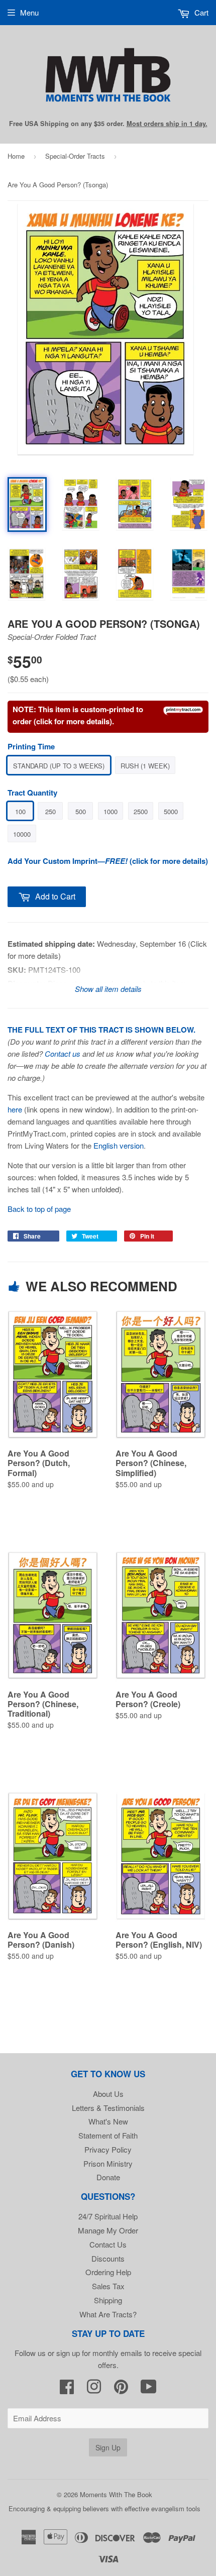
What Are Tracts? (108, 2314)
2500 (141, 811)
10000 (22, 834)
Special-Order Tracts (75, 156)
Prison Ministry (108, 2163)
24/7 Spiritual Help (108, 2216)
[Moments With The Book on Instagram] (94, 2389)
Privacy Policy (108, 2149)
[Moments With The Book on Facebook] (67, 2389)
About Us (108, 2094)
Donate (108, 2177)
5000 (171, 811)
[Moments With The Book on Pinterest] (121, 2389)
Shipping (108, 2300)
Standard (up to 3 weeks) (59, 766)
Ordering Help (108, 2272)
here (15, 1109)
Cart (200, 12)
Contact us (63, 1053)
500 (81, 811)
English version (119, 1145)
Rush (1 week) (145, 766)
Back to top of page (39, 1209)
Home (16, 156)
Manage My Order (108, 2230)
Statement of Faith (108, 2135)
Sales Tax (108, 2286)
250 (50, 811)
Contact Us (108, 2244)
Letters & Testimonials (108, 2108)
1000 (111, 811)
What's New (108, 2121)
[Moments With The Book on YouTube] (149, 2389)
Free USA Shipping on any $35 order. (108, 124)
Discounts (108, 2258)
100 (20, 811)
